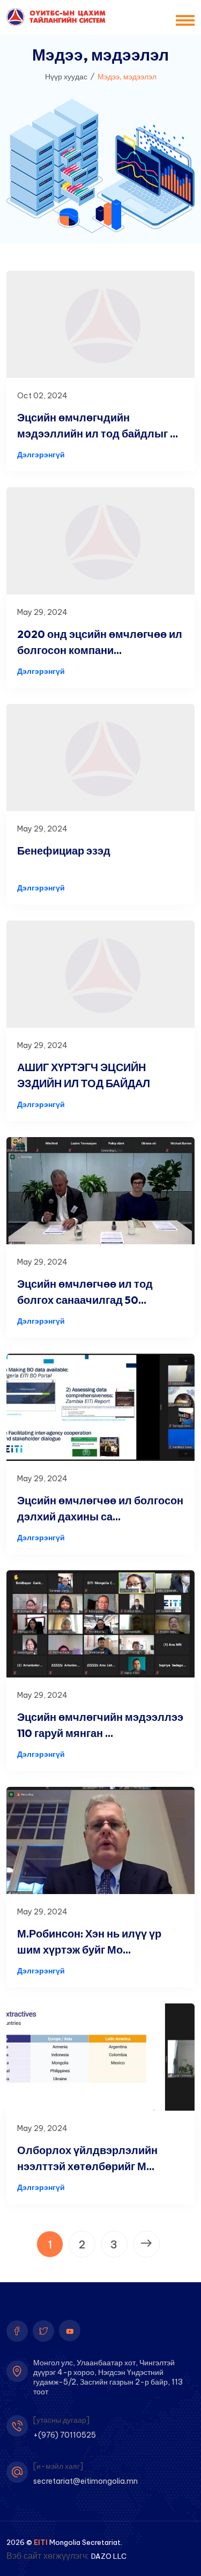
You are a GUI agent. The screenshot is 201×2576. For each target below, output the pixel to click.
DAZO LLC (109, 2556)
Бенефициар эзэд (64, 851)
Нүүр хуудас (66, 77)
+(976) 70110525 (65, 2435)
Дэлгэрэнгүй (41, 455)
